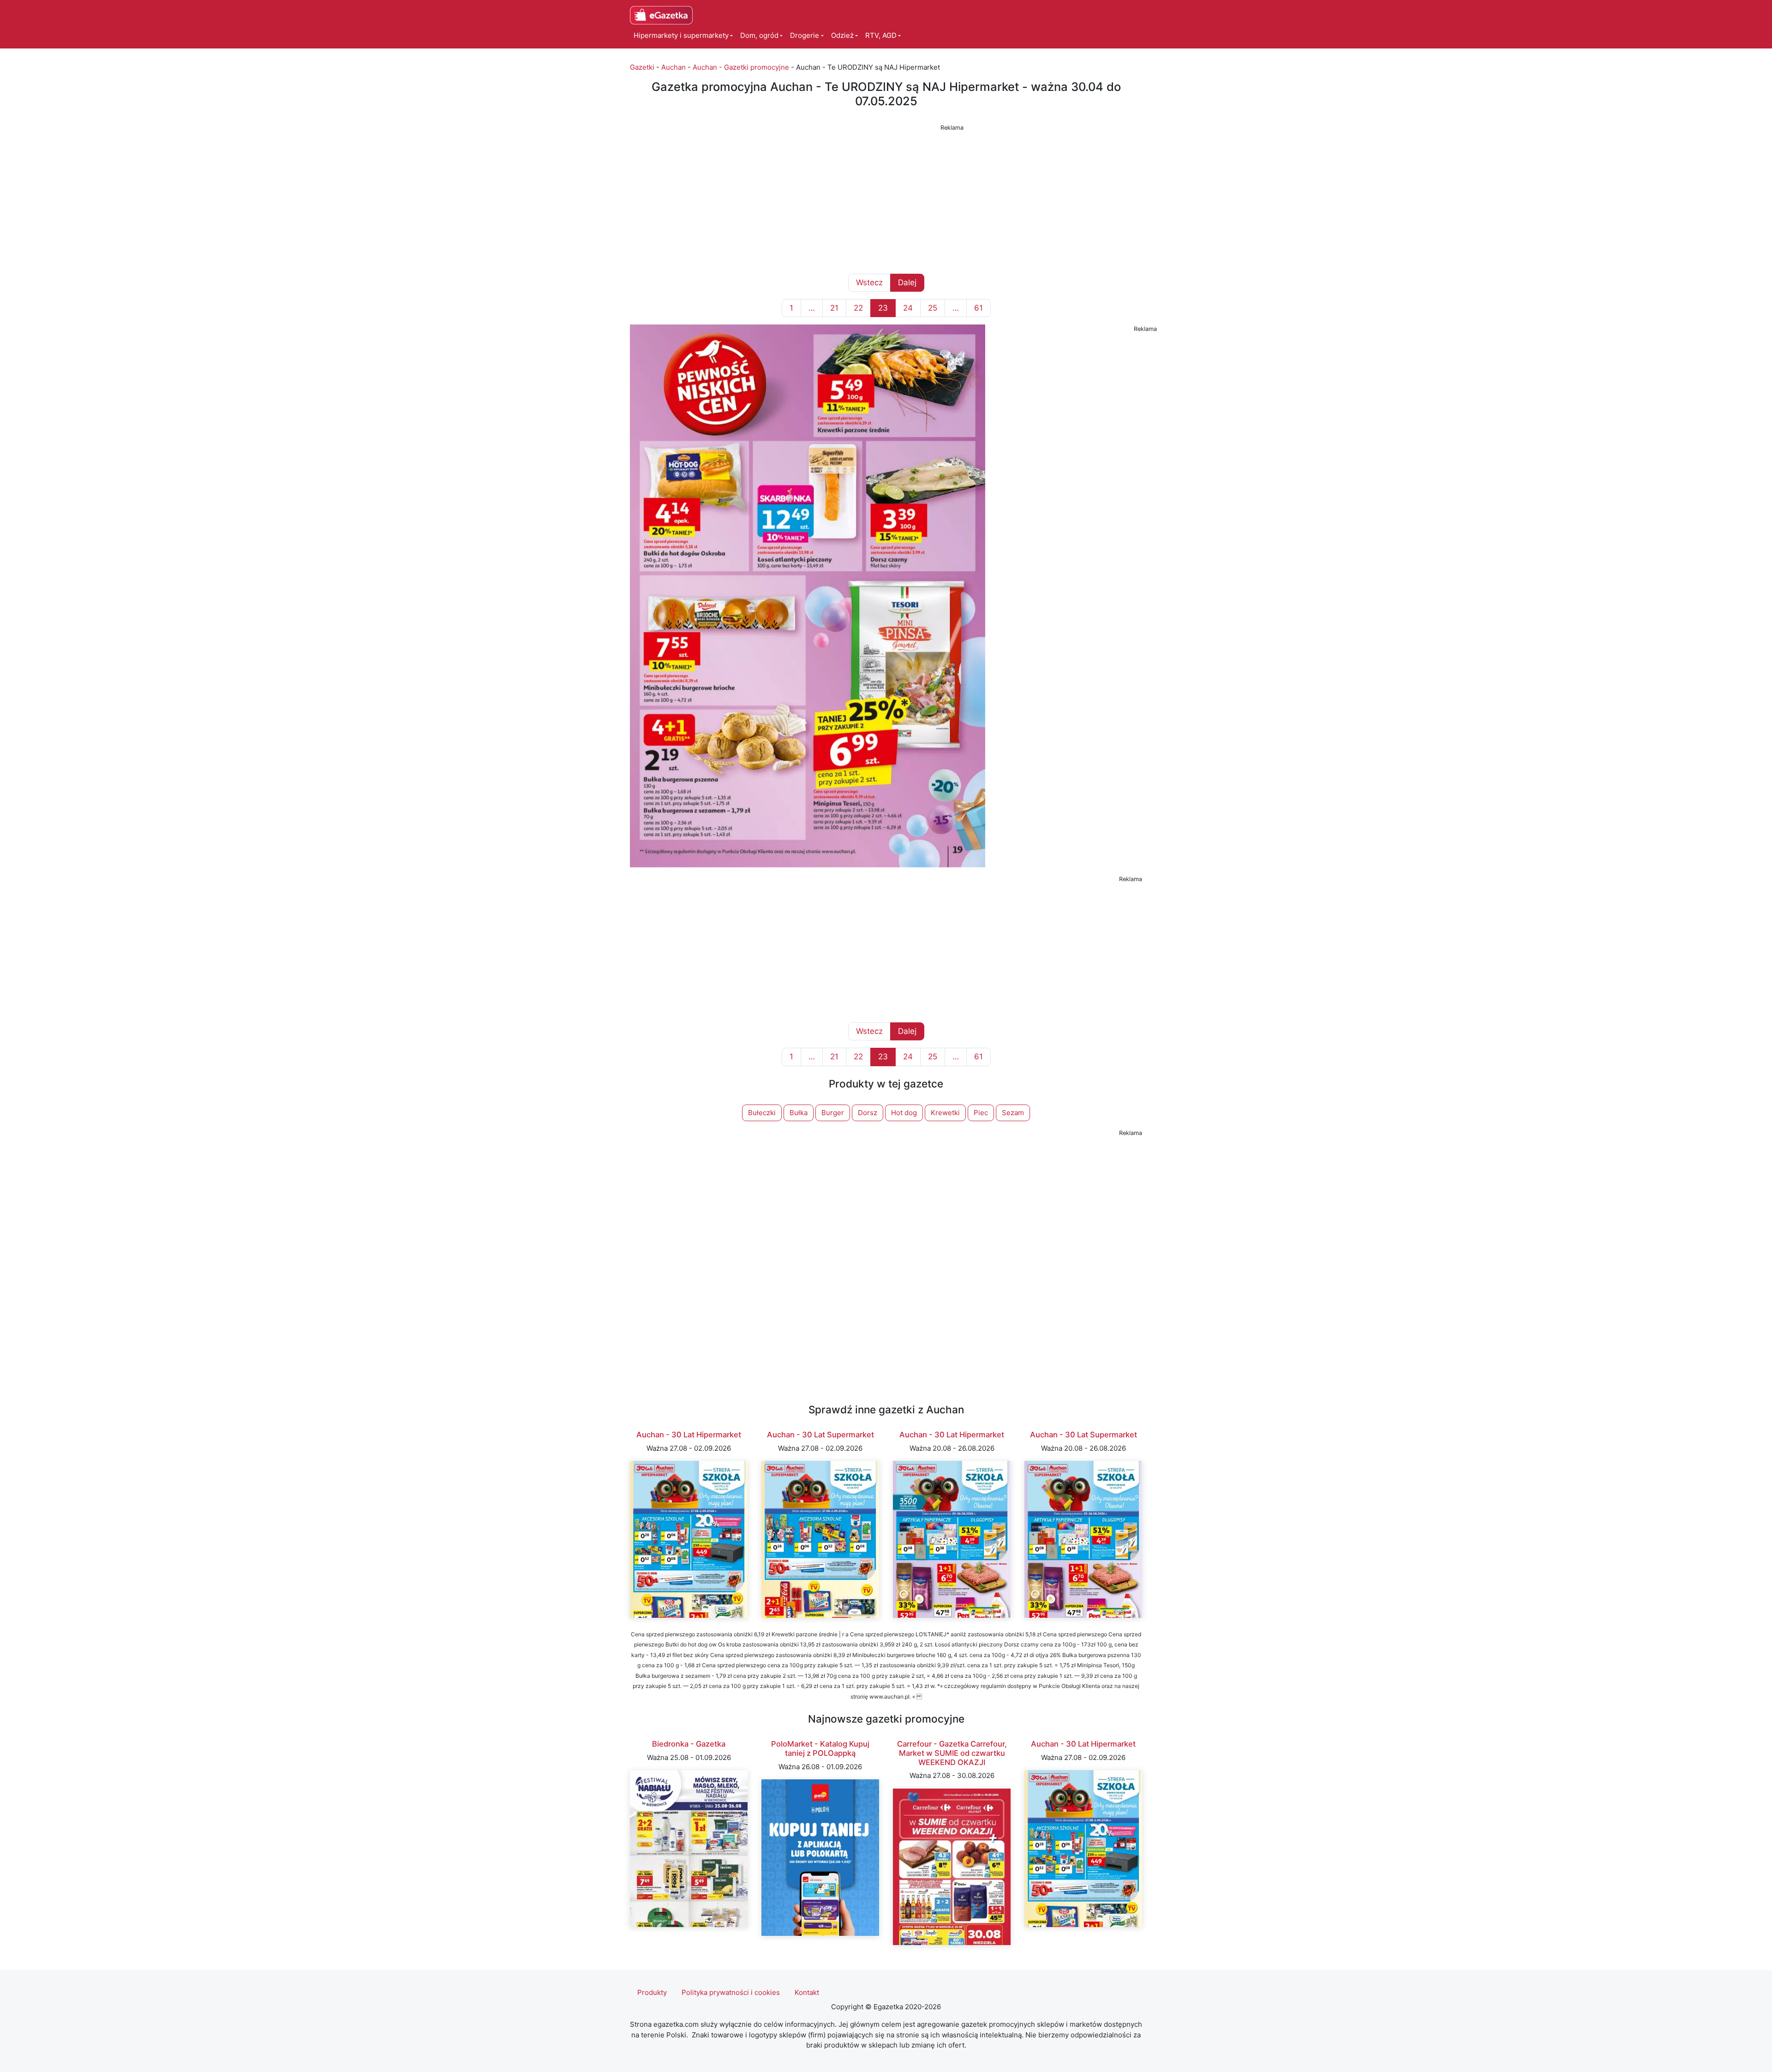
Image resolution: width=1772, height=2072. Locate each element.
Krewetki (945, 1113)
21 (834, 308)
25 (933, 308)
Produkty (652, 1992)
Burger (833, 1113)
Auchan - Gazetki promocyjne (741, 67)
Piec (981, 1113)
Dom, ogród (759, 35)
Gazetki (642, 67)
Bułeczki (762, 1113)
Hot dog (904, 1113)
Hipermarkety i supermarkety (681, 35)
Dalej (907, 282)
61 (979, 308)
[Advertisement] (886, 198)
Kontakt (807, 1992)
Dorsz (868, 1113)
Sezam (1013, 1113)
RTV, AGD (881, 35)
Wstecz (869, 282)
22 (858, 308)
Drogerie (805, 35)
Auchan (673, 67)
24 (908, 308)
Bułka (799, 1113)
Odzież (842, 35)
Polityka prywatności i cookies (731, 1992)
